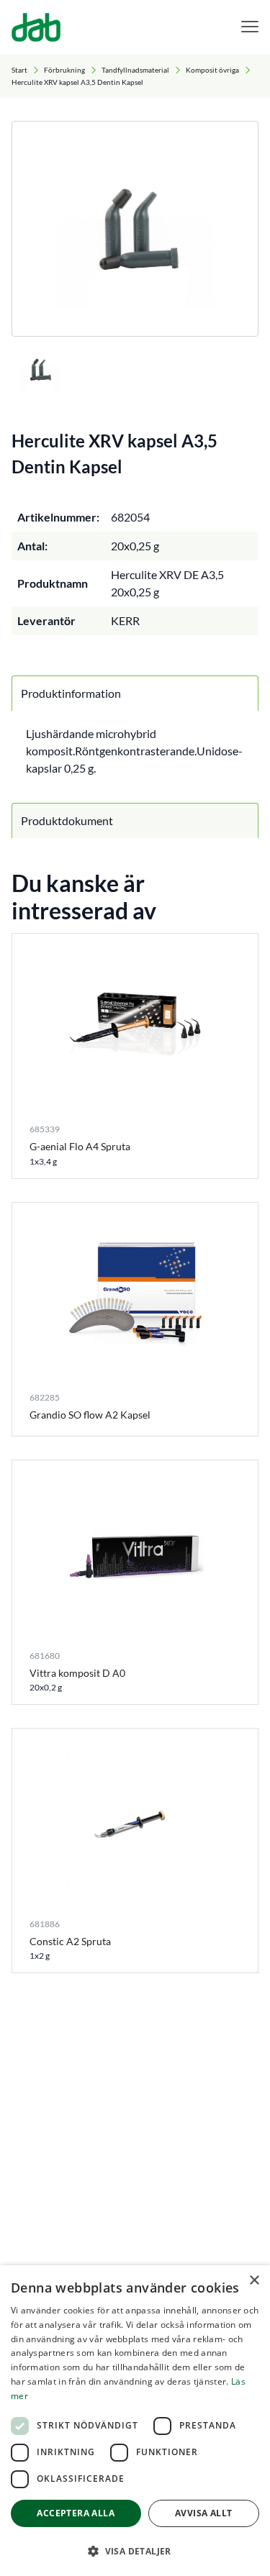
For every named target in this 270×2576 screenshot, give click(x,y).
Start (19, 70)
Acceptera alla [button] (76, 2513)
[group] (135, 229)
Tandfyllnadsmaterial (135, 70)
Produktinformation (71, 693)
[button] (135, 2551)
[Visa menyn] (250, 27)
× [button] (254, 2281)
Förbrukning (64, 70)
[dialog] (135, 2421)
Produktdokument (67, 820)
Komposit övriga (212, 70)
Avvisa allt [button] (203, 2513)
